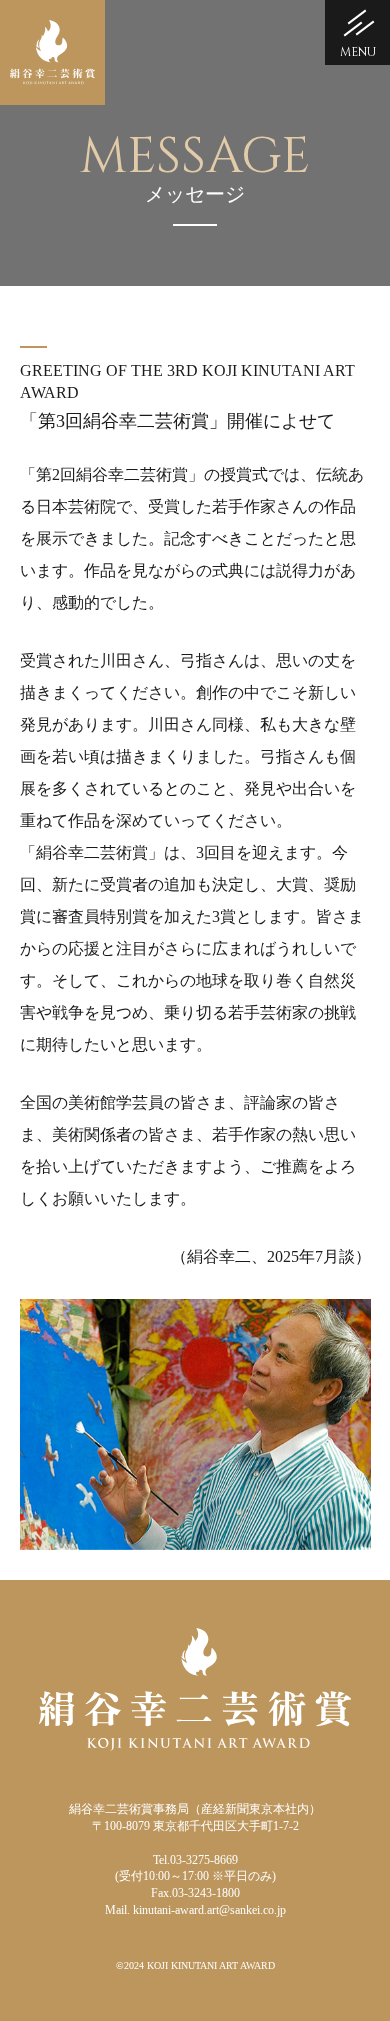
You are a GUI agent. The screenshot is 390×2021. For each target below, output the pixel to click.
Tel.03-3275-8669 (195, 1860)
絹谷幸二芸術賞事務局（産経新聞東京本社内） (195, 1809)
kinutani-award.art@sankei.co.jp (209, 1910)
